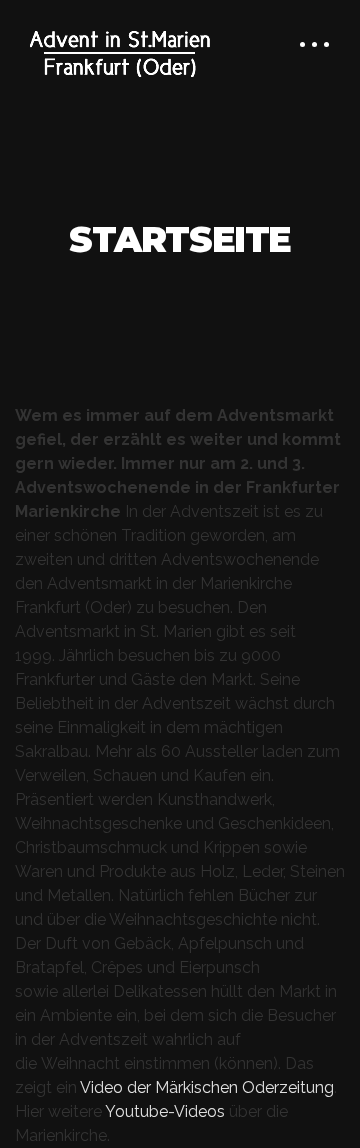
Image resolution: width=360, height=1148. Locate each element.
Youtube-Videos (167, 1111)
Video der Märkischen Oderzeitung (207, 1087)
